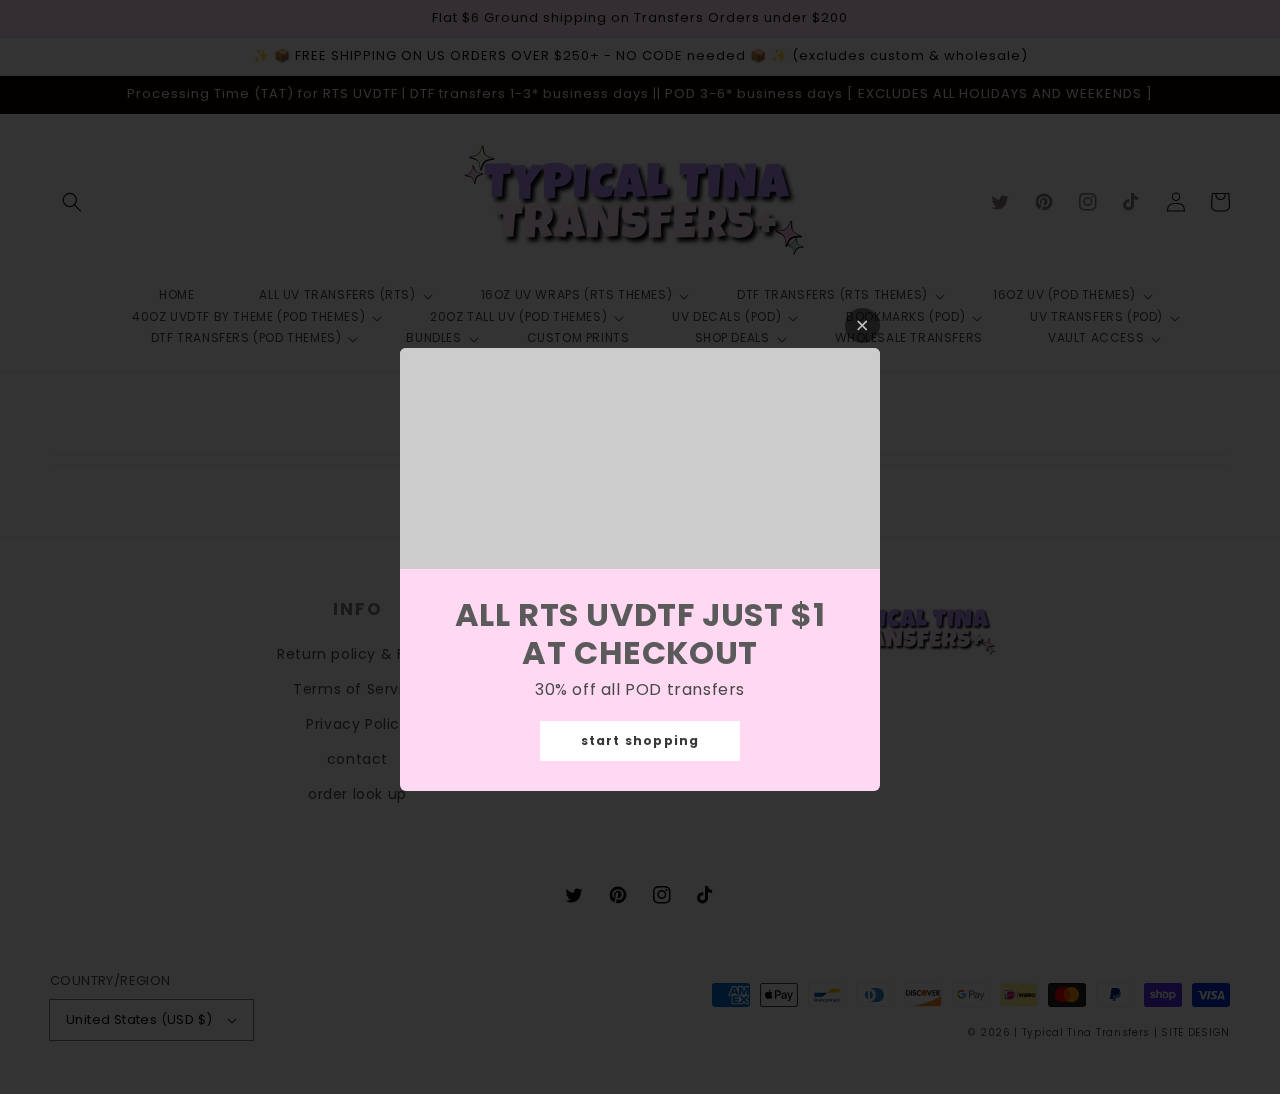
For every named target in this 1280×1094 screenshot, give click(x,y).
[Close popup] (862, 325)
